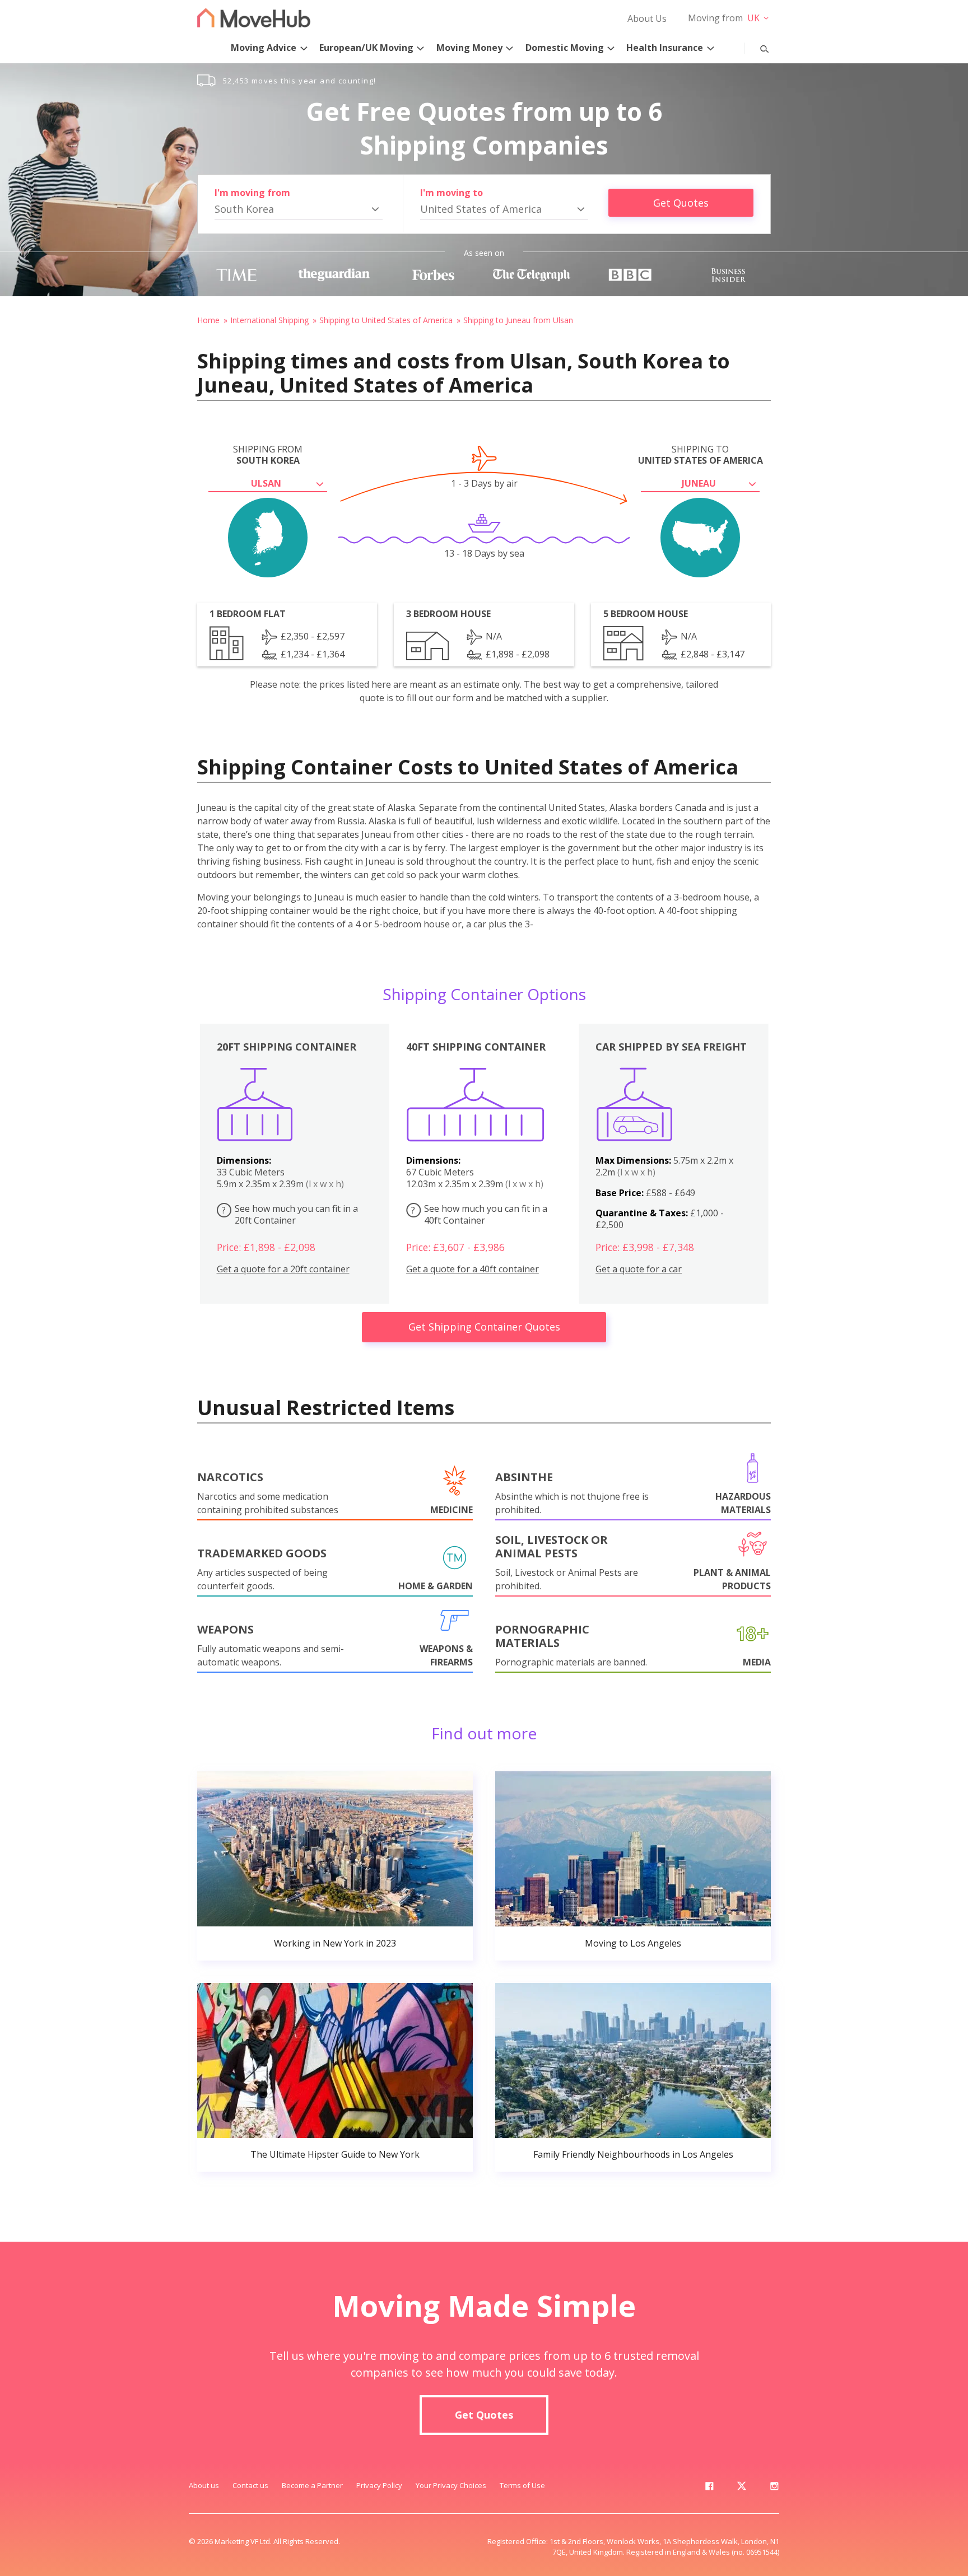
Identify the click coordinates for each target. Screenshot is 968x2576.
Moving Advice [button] (264, 48)
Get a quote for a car (639, 1269)
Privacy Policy (379, 2485)
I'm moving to (452, 193)
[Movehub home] (254, 18)
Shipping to (701, 455)
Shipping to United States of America (386, 320)
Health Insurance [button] (665, 48)
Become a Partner (312, 2485)
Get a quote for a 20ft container (283, 1269)
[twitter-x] (742, 2488)
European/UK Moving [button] (366, 48)
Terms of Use (522, 2485)
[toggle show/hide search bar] (756, 46)
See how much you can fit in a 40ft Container (479, 1214)
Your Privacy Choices (451, 2485)
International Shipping (269, 320)
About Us (647, 18)
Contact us (250, 2485)
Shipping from (268, 455)
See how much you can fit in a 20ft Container (290, 1214)
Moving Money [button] (469, 48)
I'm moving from (252, 193)
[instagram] (774, 2488)
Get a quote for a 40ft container (473, 1269)
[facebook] (709, 2488)
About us (204, 2485)
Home (208, 320)
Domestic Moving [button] (565, 48)
